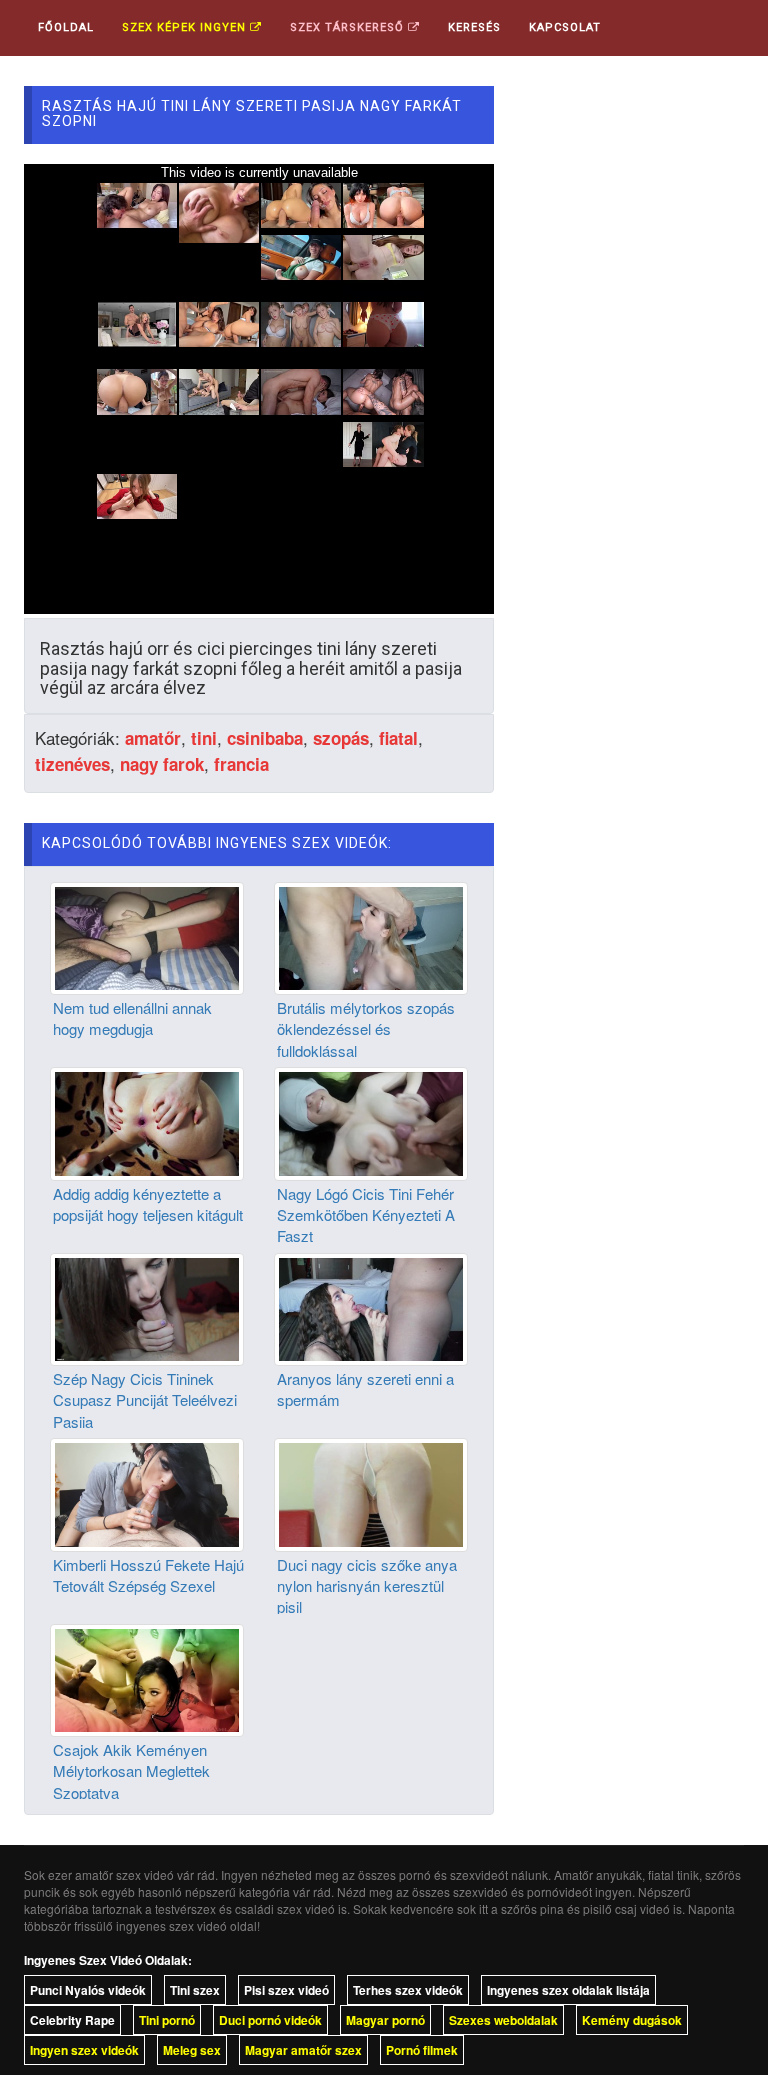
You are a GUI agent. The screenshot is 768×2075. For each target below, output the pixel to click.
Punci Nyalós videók (88, 1990)
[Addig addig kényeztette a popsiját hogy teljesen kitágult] (147, 1121)
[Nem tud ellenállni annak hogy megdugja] (147, 936)
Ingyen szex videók (84, 2050)
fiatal (398, 738)
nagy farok (162, 764)
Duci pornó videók (270, 2020)
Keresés (474, 27)
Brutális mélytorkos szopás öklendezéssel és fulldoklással (366, 1029)
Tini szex (195, 1990)
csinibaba (265, 738)
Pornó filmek (422, 2050)
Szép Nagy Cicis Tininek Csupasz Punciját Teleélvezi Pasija (145, 1400)
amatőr (153, 738)
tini (204, 738)
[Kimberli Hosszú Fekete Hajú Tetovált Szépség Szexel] (147, 1492)
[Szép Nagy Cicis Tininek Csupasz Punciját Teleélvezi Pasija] (147, 1307)
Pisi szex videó (286, 1990)
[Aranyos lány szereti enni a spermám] (371, 1307)
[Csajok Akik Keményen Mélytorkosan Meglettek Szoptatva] (147, 1678)
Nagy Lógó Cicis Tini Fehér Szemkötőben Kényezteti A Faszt (366, 1215)
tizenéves (72, 764)
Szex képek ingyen (186, 27)
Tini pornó (167, 2020)
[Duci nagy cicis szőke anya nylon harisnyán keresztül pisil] (371, 1492)
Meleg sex (192, 2050)
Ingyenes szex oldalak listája (568, 1990)
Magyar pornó (385, 2020)
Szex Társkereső (349, 27)
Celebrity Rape (72, 2020)
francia (241, 764)
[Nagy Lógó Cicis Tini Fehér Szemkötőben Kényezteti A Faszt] (371, 1121)
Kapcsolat (565, 27)
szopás (341, 738)
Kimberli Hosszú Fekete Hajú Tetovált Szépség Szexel (148, 1575)
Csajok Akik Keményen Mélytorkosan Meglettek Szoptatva (131, 1771)
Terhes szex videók (408, 1990)
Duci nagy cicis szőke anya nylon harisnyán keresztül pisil (367, 1586)
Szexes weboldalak (503, 2020)
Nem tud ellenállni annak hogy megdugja (132, 1018)
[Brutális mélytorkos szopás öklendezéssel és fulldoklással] (371, 936)
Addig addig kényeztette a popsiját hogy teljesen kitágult (148, 1204)
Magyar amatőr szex (303, 2050)
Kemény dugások (632, 2020)
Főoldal (66, 27)
